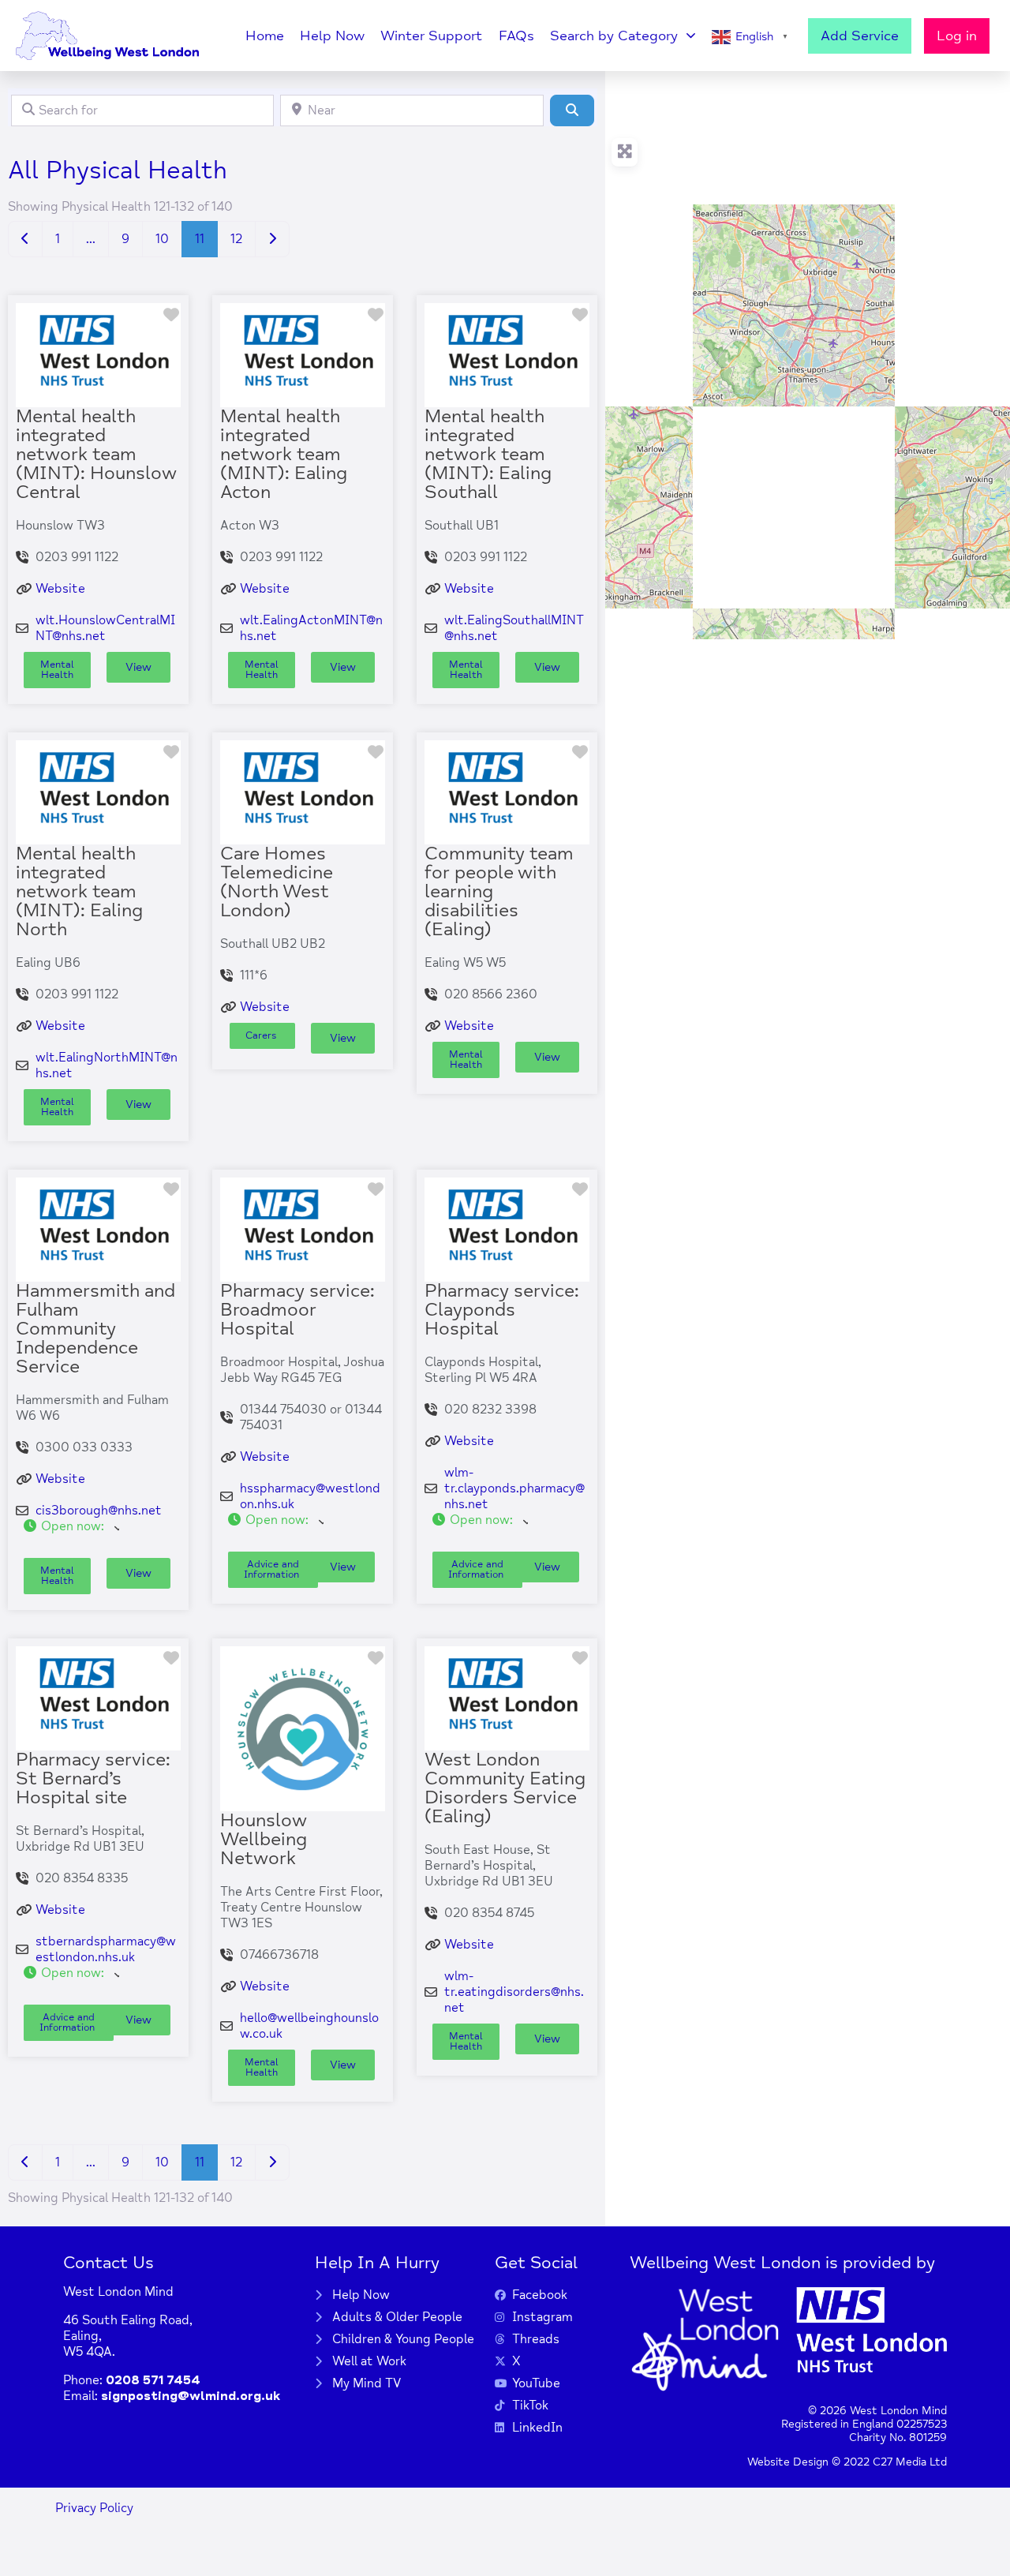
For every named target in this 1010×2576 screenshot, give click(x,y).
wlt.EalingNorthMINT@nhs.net (107, 1065)
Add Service (860, 36)
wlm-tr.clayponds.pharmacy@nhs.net (514, 1488)
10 (162, 239)
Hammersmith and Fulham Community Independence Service (95, 1329)
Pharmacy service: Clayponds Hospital (502, 1310)
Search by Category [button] (614, 36)
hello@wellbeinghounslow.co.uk (309, 2026)
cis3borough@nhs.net (99, 1511)
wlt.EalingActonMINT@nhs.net (311, 628)
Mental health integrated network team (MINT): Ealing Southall (488, 454)
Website (60, 589)
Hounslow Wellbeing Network (264, 1839)
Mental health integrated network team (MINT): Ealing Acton (284, 454)
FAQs (516, 36)
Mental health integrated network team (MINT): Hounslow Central (96, 454)
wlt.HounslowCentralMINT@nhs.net (105, 628)
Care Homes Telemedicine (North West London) (277, 882)
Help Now (332, 36)
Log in (957, 36)
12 (236, 239)
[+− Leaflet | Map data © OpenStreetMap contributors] (807, 355)
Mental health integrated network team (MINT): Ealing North (79, 891)
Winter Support (432, 36)
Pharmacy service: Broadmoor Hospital (297, 1310)
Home (265, 36)
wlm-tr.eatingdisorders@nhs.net (514, 1992)
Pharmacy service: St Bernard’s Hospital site (93, 1778)
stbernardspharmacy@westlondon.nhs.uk (106, 1949)
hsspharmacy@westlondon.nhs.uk (310, 1496)
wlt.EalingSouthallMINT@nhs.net (514, 628)
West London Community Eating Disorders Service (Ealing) (505, 1788)
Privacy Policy (94, 2508)
